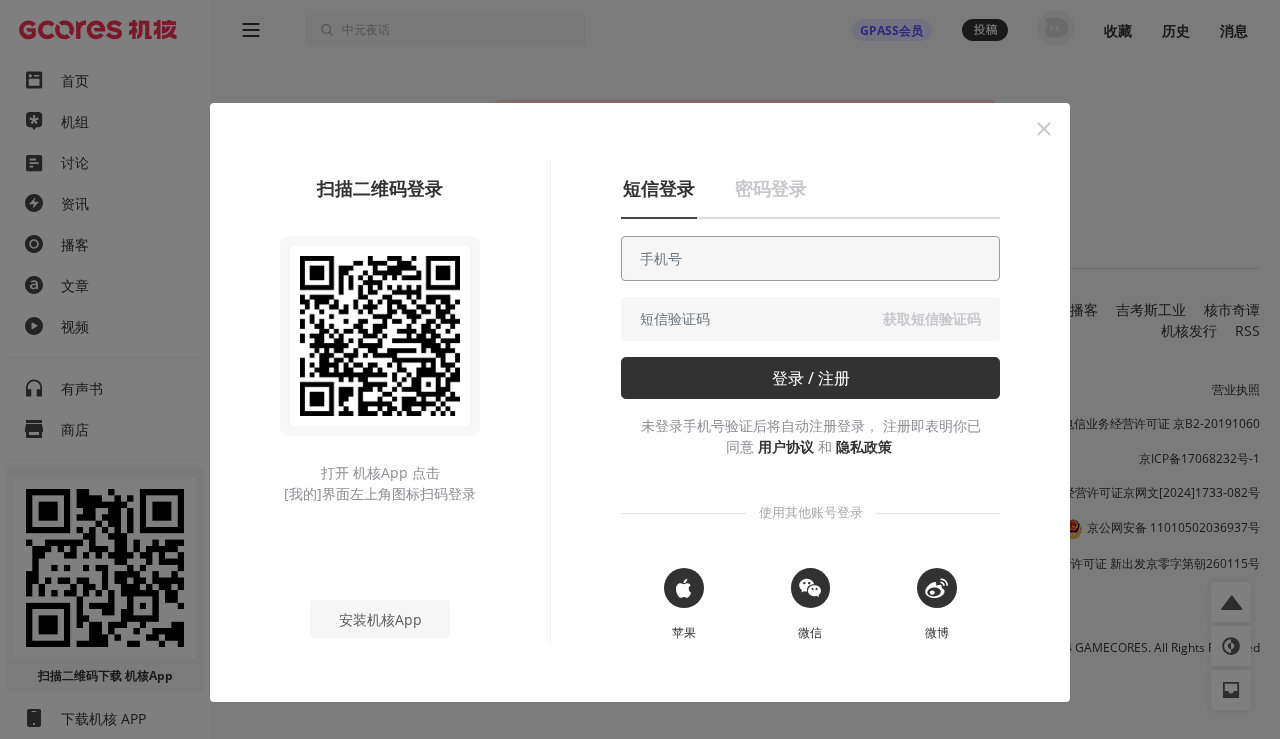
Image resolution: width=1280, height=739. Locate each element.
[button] (1044, 129)
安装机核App (380, 619)
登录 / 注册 (811, 378)
